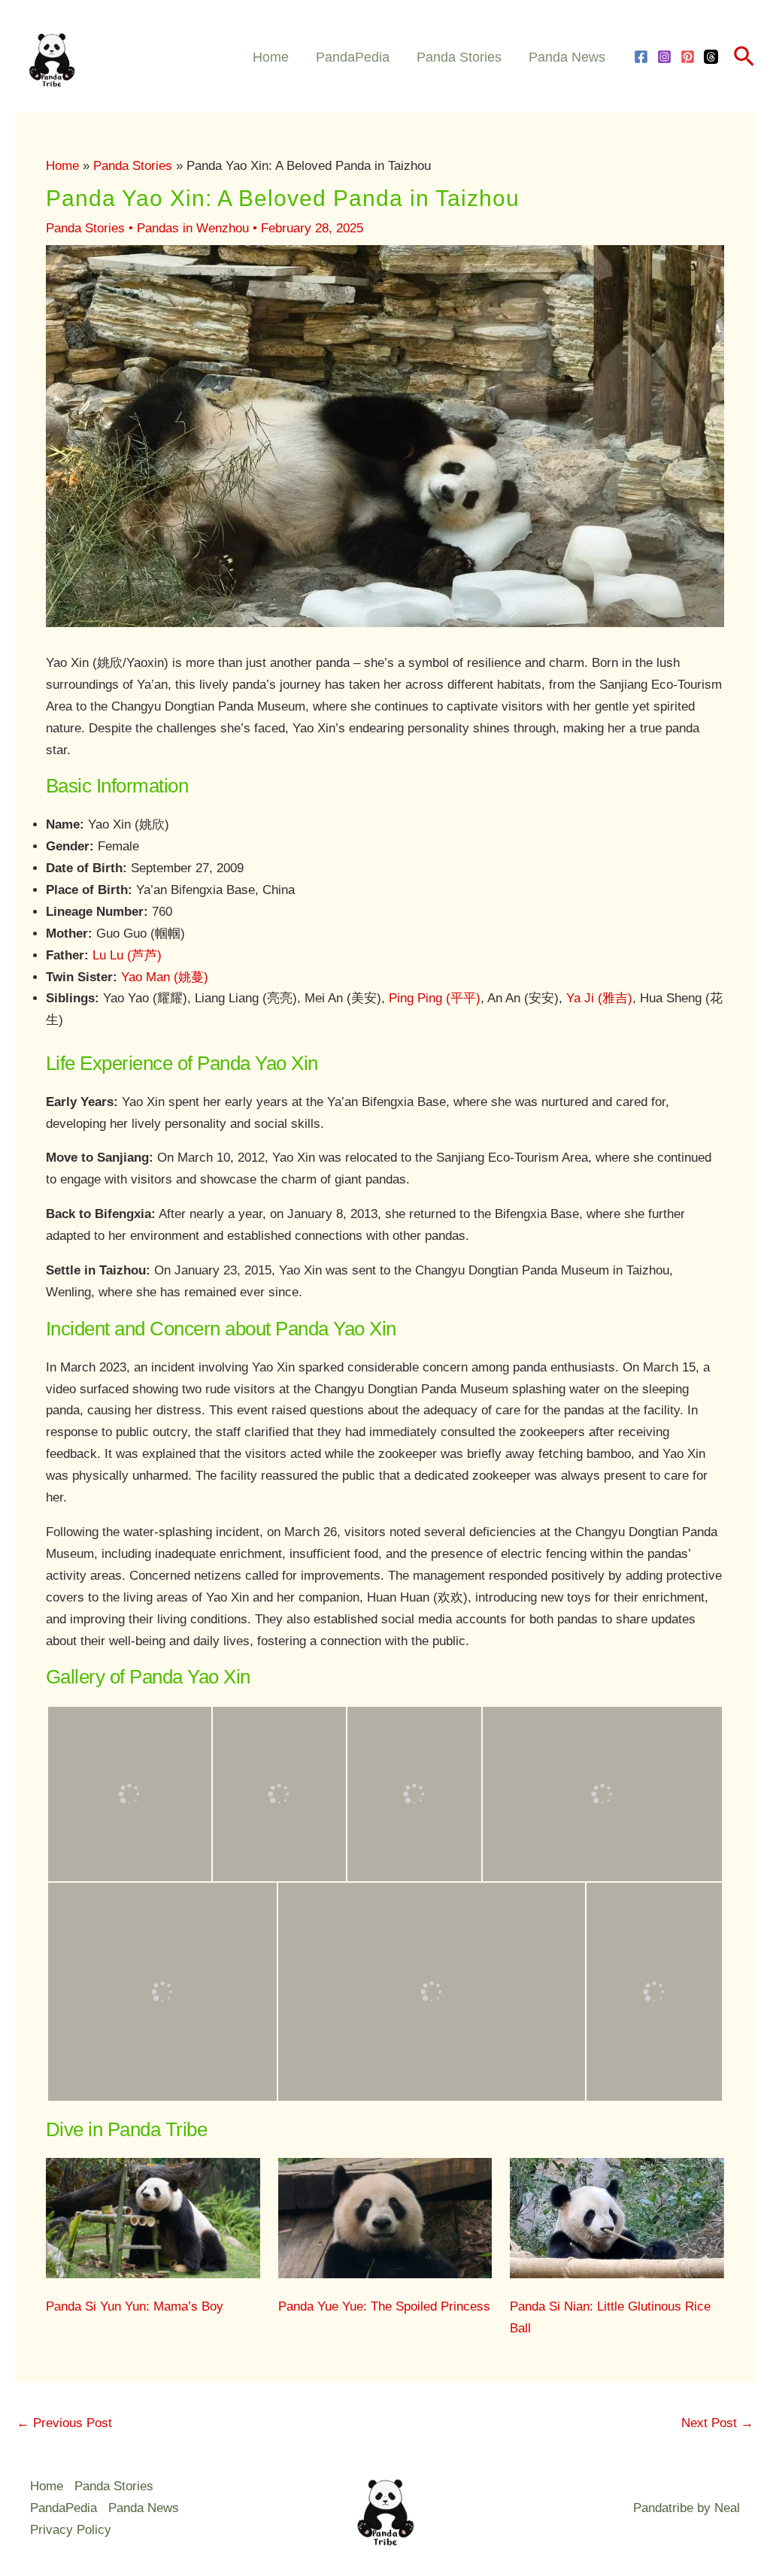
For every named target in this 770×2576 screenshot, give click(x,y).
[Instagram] (664, 57)
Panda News (567, 57)
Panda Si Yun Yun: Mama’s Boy (135, 2306)
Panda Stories (459, 57)
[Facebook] (641, 57)
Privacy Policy (71, 2530)
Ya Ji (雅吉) (599, 998)
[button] (744, 57)
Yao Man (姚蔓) (165, 977)
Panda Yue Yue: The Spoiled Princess (384, 2306)
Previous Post (64, 2423)
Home (271, 57)
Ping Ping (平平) (435, 998)
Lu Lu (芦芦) (127, 955)
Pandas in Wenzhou (193, 228)
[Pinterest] (688, 57)
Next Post (717, 2423)
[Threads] (711, 57)
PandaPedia (353, 57)
